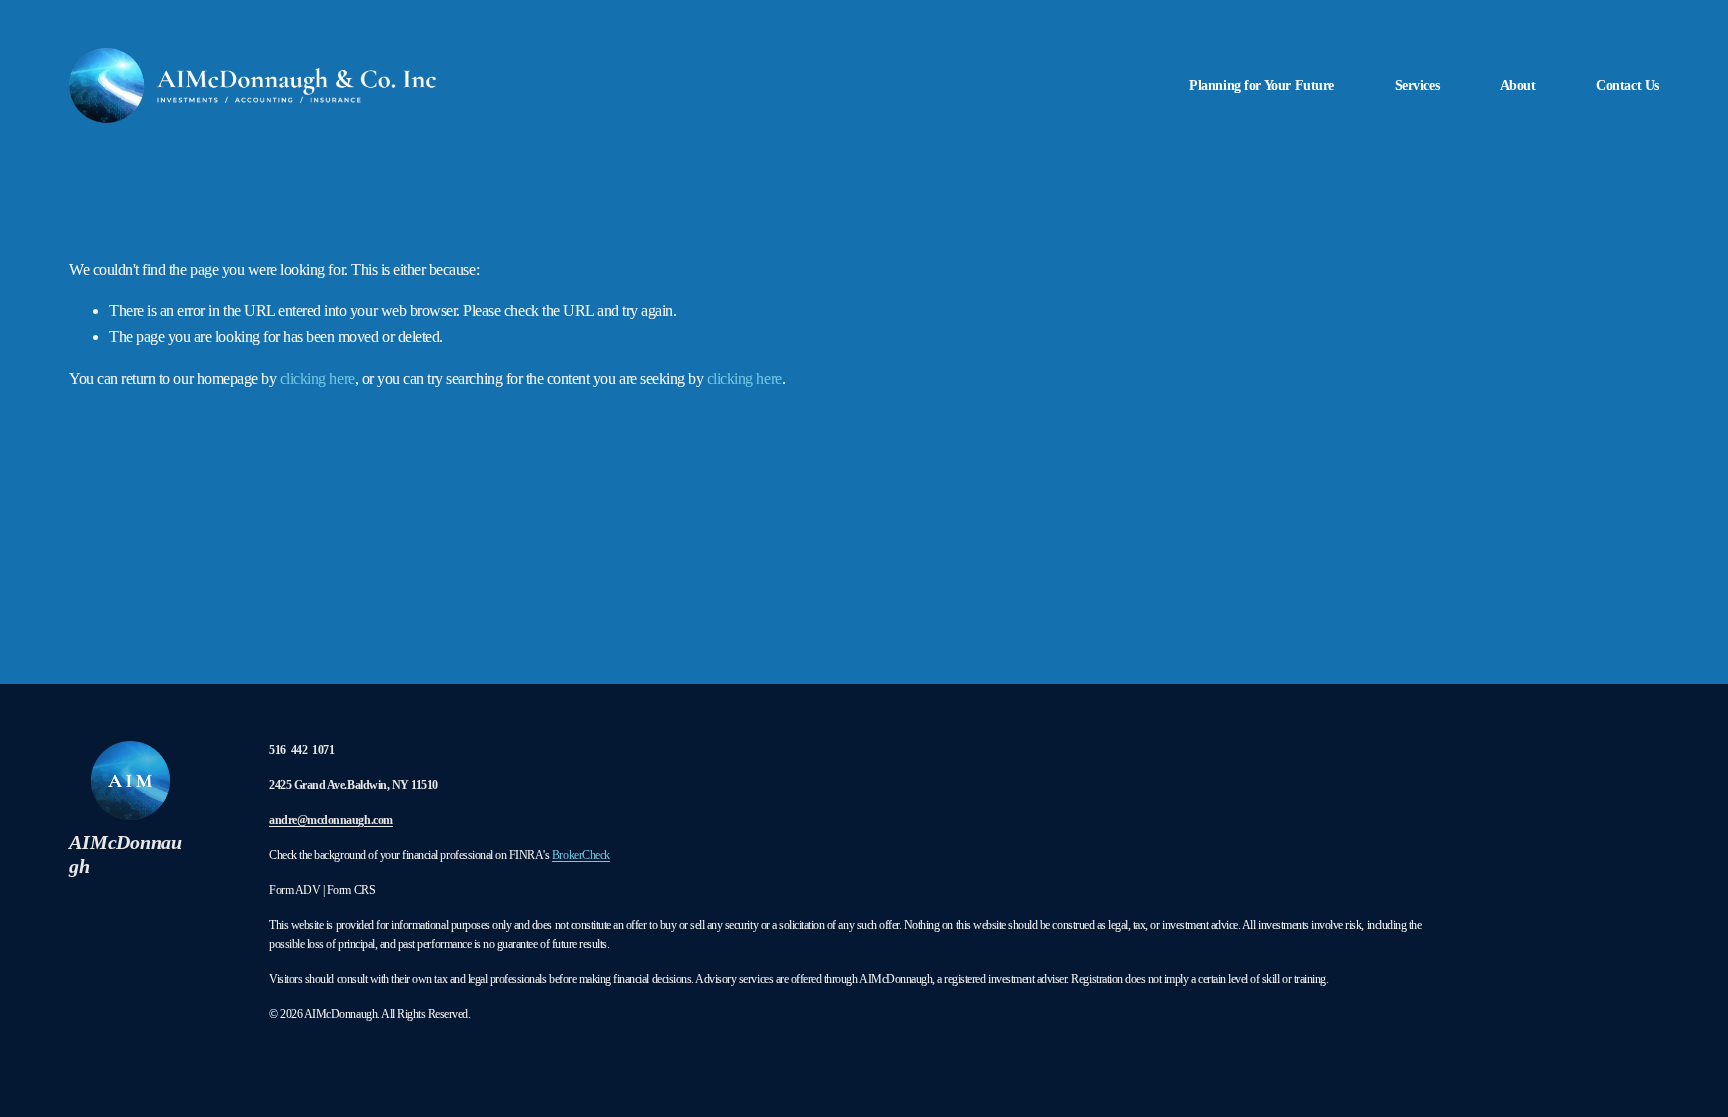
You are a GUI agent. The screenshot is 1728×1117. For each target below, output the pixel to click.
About (1518, 85)
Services (1417, 85)
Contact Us (1627, 85)
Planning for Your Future (1261, 85)
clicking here (317, 378)
